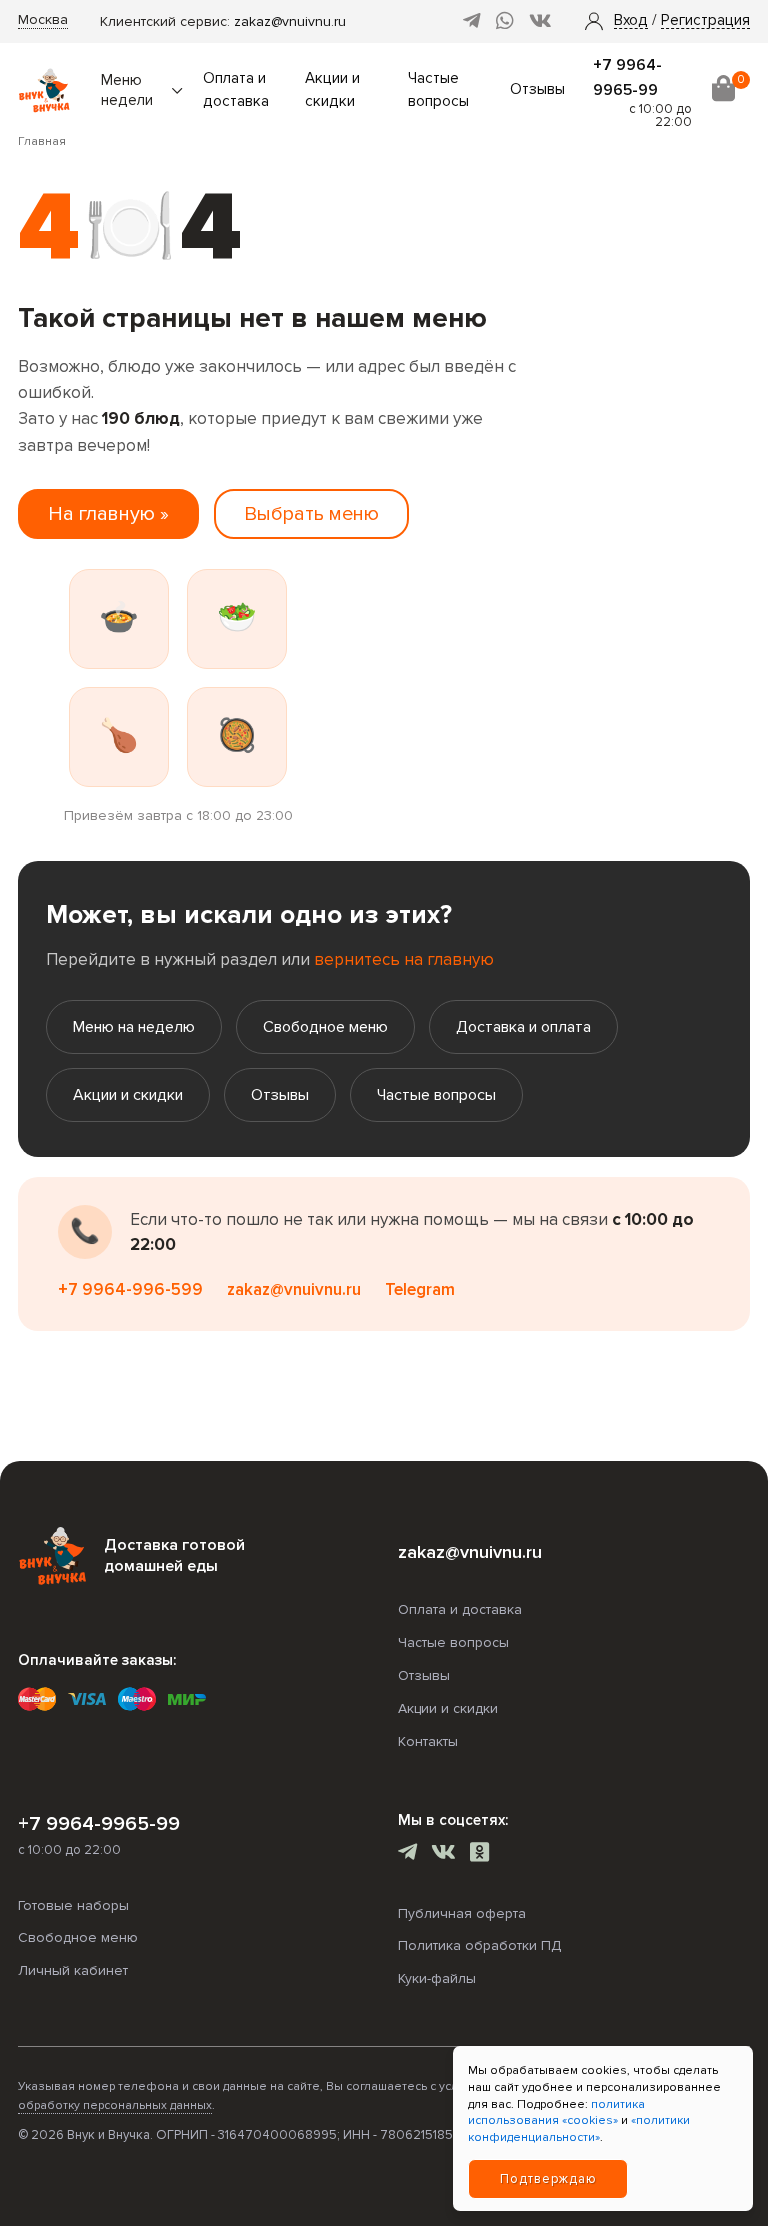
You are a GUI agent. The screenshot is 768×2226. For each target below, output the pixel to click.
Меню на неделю (134, 1027)
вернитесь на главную (404, 959)
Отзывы (537, 89)
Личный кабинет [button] (73, 1970)
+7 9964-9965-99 (99, 1824)
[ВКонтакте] (540, 21)
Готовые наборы (73, 1905)
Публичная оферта (462, 1913)
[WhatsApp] (505, 21)
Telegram (420, 1289)
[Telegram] (472, 21)
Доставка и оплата (523, 1027)
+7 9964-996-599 (130, 1289)
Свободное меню (325, 1027)
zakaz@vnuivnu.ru (290, 21)
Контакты (428, 1741)
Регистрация (705, 21)
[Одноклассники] (479, 1854)
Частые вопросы (436, 1095)
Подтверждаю (548, 2179)
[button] (631, 21)
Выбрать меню (311, 514)
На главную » (108, 514)
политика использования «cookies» (556, 2113)
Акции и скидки (128, 1095)
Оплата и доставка (460, 1609)
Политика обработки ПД (479, 1945)
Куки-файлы (437, 1978)
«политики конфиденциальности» (579, 2129)
